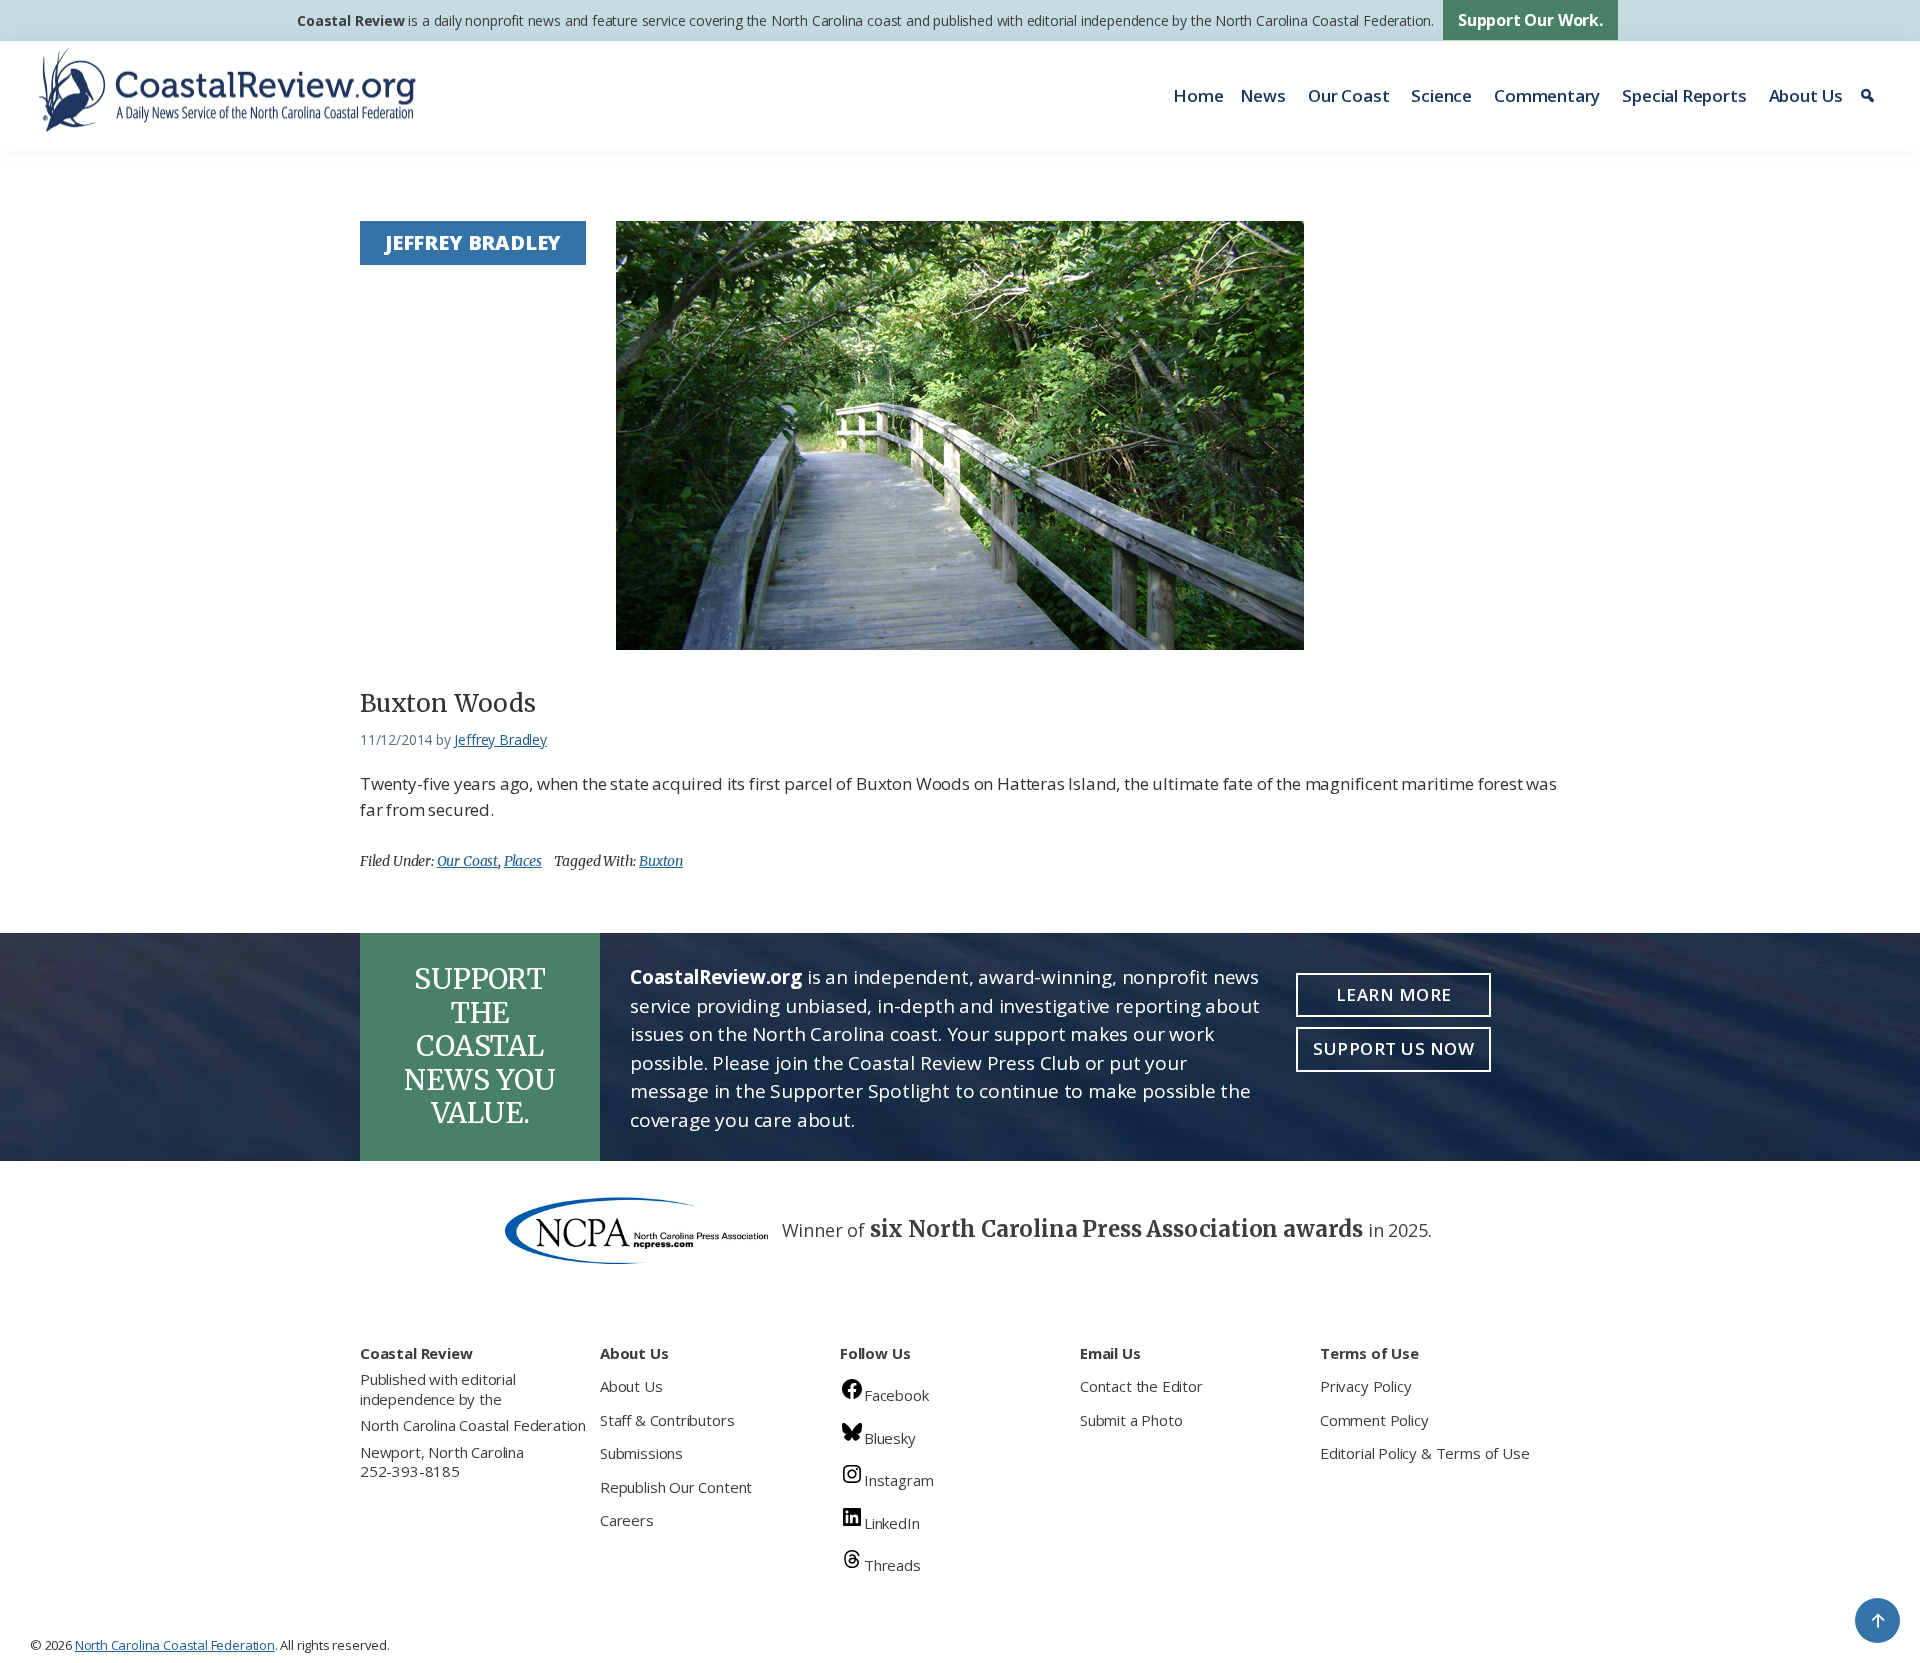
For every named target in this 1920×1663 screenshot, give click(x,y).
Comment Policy (1374, 1420)
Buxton (661, 861)
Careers (627, 1520)
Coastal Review (350, 20)
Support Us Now (1393, 1048)
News (1263, 95)
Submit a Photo (1131, 1420)
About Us (1806, 95)
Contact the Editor (1141, 1386)
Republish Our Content (676, 1487)
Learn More (1394, 994)
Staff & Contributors (667, 1420)
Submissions (641, 1453)
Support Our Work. (1530, 20)
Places (523, 861)
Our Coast (1348, 95)
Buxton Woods (448, 703)
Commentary (1547, 95)
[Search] (1870, 96)
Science (1441, 95)
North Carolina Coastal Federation (473, 1425)
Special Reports (1684, 95)
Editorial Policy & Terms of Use (1424, 1453)
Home (1198, 95)
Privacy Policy (1365, 1386)
